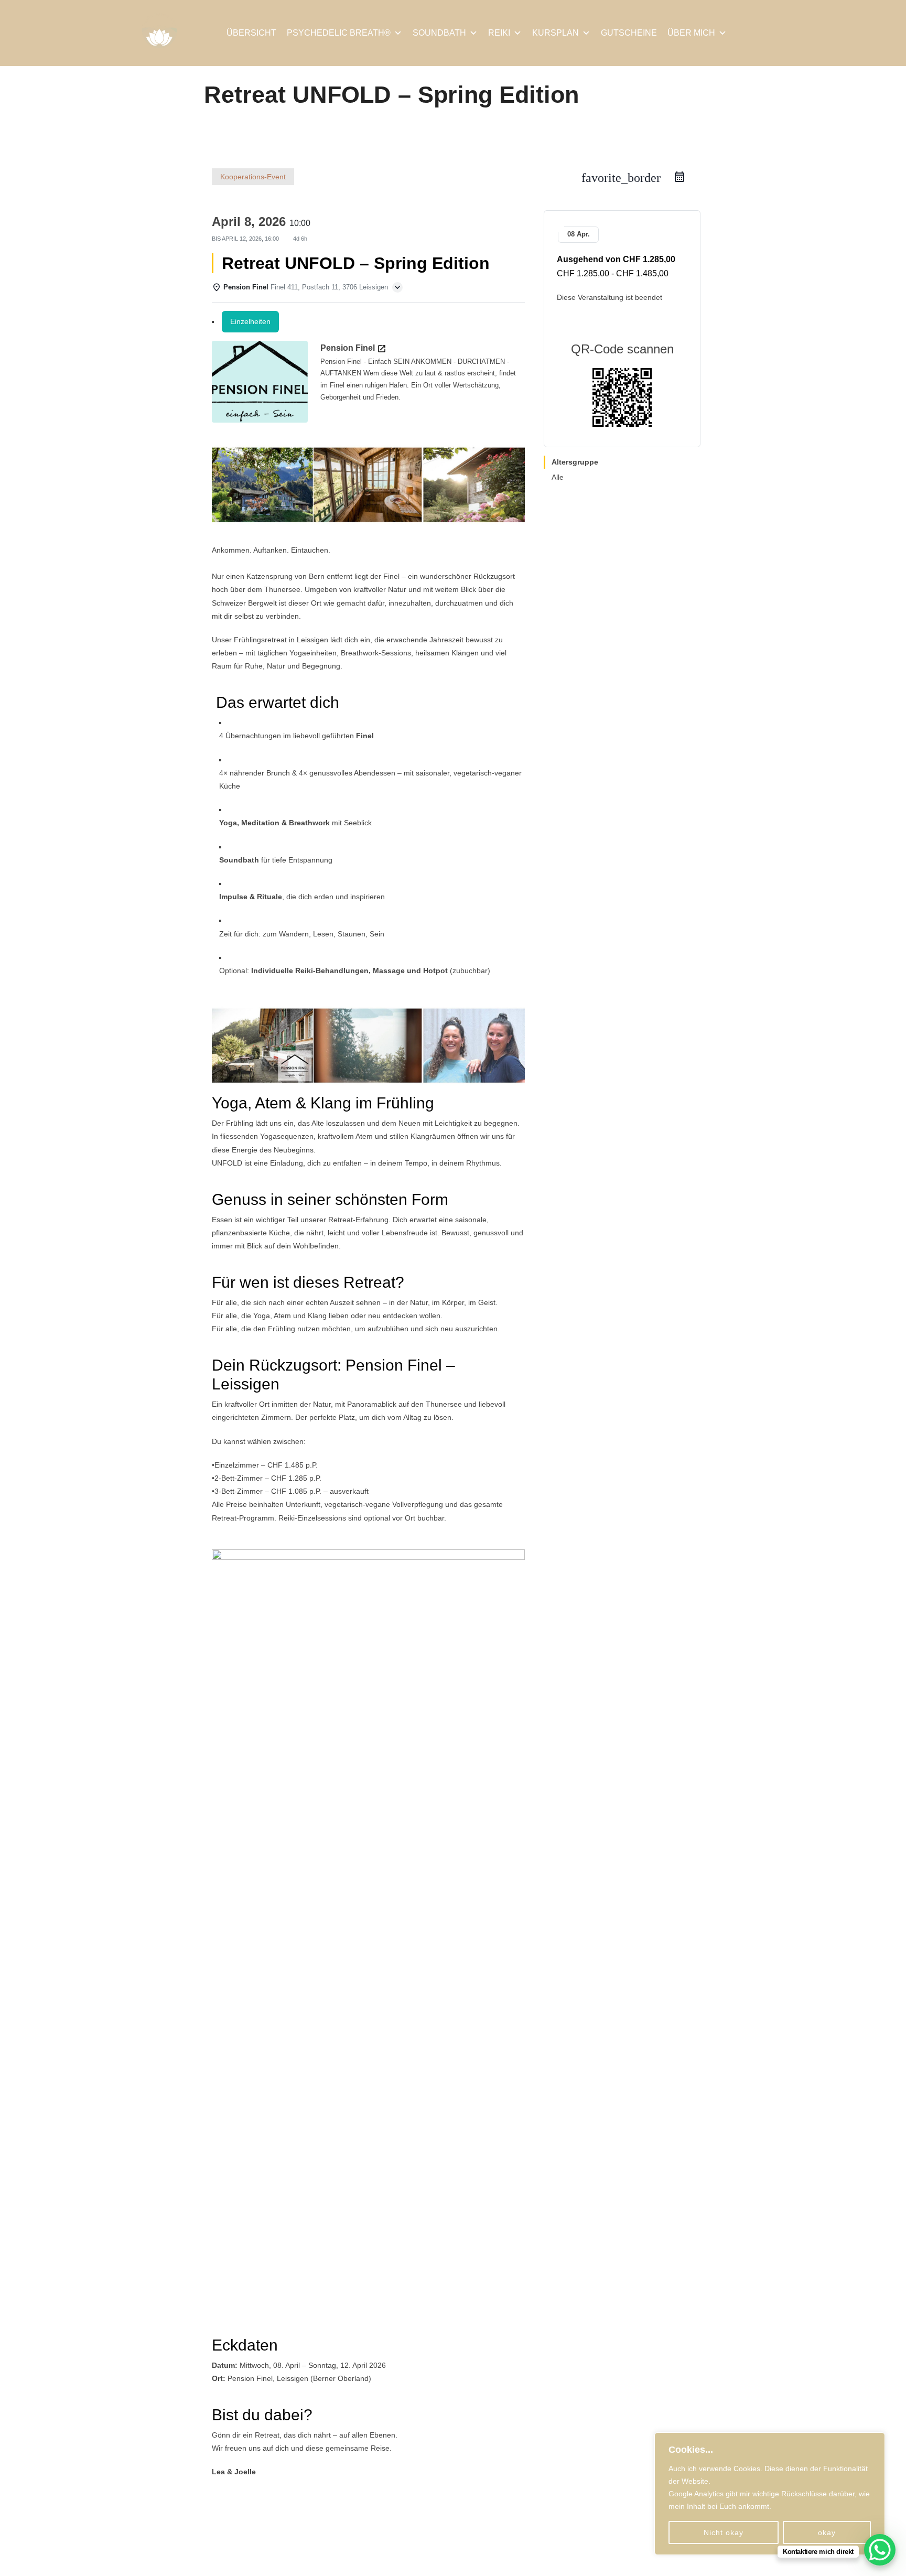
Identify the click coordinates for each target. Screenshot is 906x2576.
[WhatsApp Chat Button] (880, 2550)
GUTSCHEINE (629, 33)
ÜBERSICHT (251, 33)
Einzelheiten (250, 321)
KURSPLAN (556, 33)
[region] (770, 2494)
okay (827, 2532)
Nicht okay (724, 2532)
